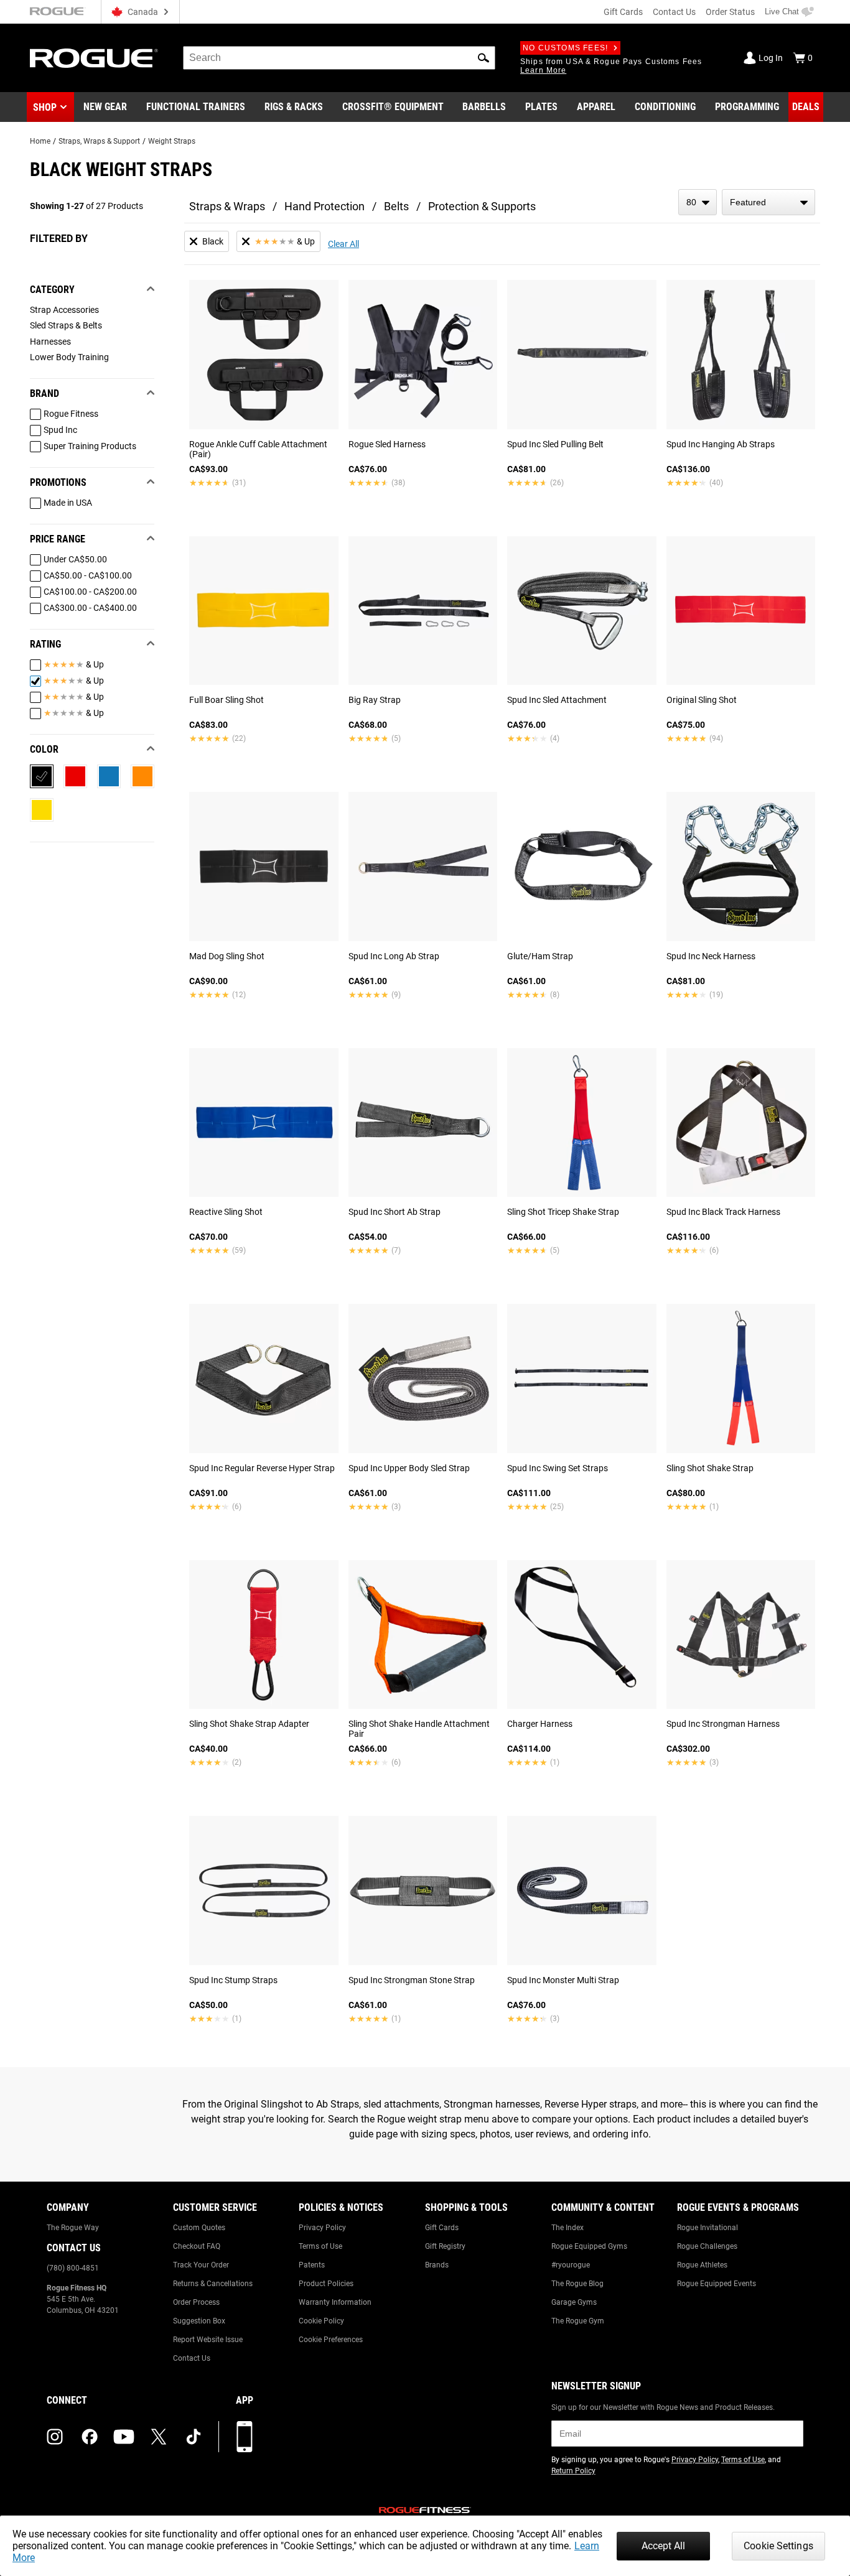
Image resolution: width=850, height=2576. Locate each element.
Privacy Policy (322, 2228)
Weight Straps (172, 141)
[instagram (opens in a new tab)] (55, 2437)
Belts (396, 206)
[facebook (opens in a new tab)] (90, 2437)
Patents (312, 2265)
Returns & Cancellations (213, 2284)
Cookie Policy (321, 2321)
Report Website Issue (208, 2340)
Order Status (730, 12)
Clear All (343, 244)
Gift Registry (445, 2246)
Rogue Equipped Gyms (589, 2246)
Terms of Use (320, 2246)
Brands (437, 2265)
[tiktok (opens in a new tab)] (194, 2437)
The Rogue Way (73, 2228)
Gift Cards (623, 12)
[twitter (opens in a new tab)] (159, 2437)
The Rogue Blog (577, 2284)
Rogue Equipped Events (717, 2284)
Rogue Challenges (707, 2246)
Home (40, 141)
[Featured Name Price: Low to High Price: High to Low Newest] (768, 202)
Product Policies (326, 2284)
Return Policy (573, 2471)
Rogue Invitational (708, 2228)
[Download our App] (245, 2437)
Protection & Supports (482, 206)
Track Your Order (201, 2265)
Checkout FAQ (197, 2246)
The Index (567, 2228)
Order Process (196, 2302)
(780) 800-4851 (73, 2268)
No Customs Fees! (565, 48)
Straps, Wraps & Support (99, 141)
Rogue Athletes (702, 2265)
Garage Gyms (574, 2302)
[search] (339, 58)
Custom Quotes (199, 2228)
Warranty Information (335, 2302)
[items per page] (698, 202)
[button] (483, 58)
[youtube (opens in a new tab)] (124, 2437)
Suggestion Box (199, 2321)
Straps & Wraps (227, 206)
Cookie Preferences (331, 2340)
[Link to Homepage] (94, 58)
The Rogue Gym (578, 2321)
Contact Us (674, 12)
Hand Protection (325, 206)
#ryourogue (571, 2265)
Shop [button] (45, 107)
